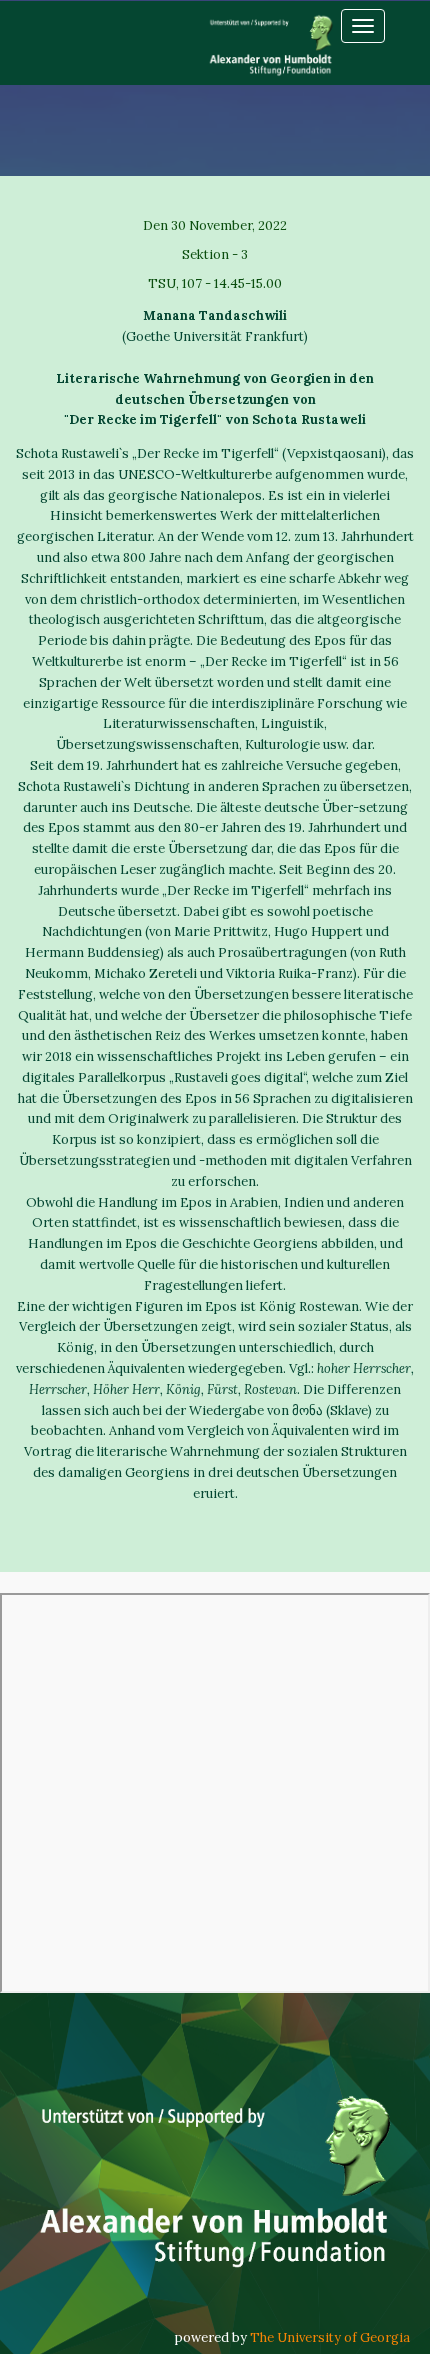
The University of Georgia (330, 2337)
